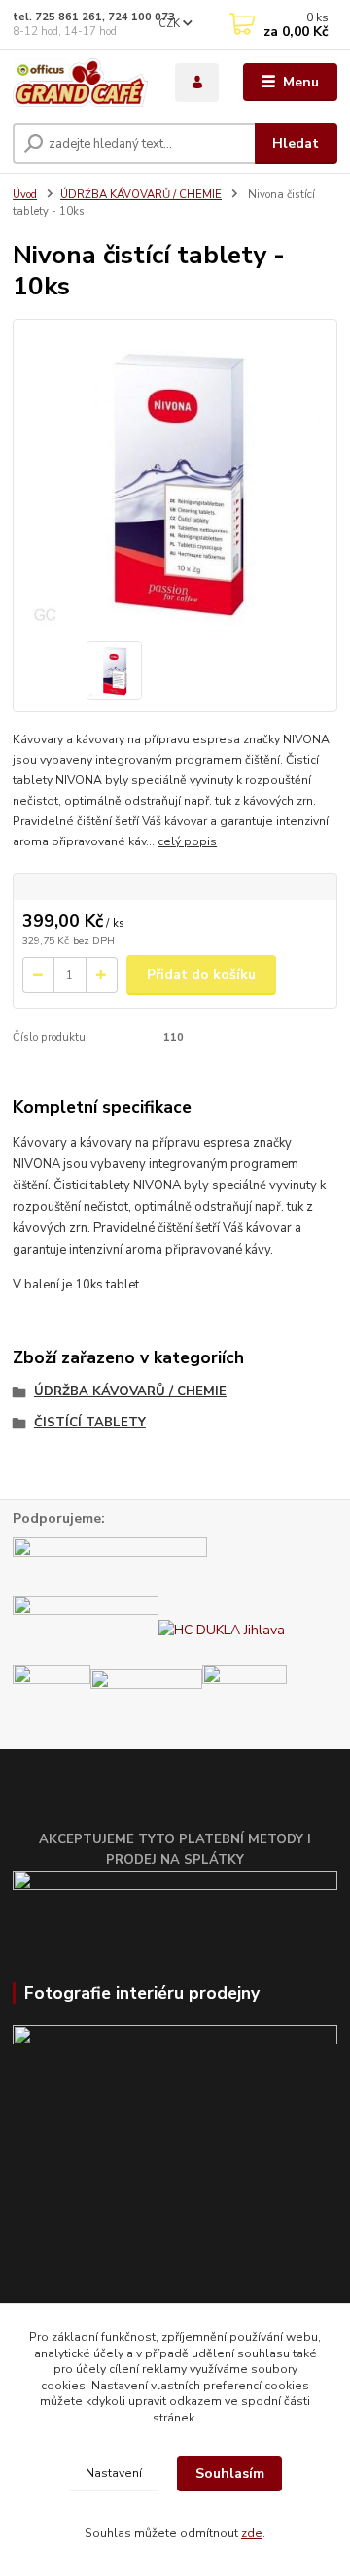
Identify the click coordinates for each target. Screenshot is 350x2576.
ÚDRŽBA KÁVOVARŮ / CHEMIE (141, 195)
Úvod (25, 195)
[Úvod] (80, 83)
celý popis (187, 841)
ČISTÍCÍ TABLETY (90, 1423)
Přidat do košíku (201, 974)
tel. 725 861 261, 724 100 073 (94, 17)
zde (252, 2533)
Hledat (296, 143)
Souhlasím (230, 2473)
